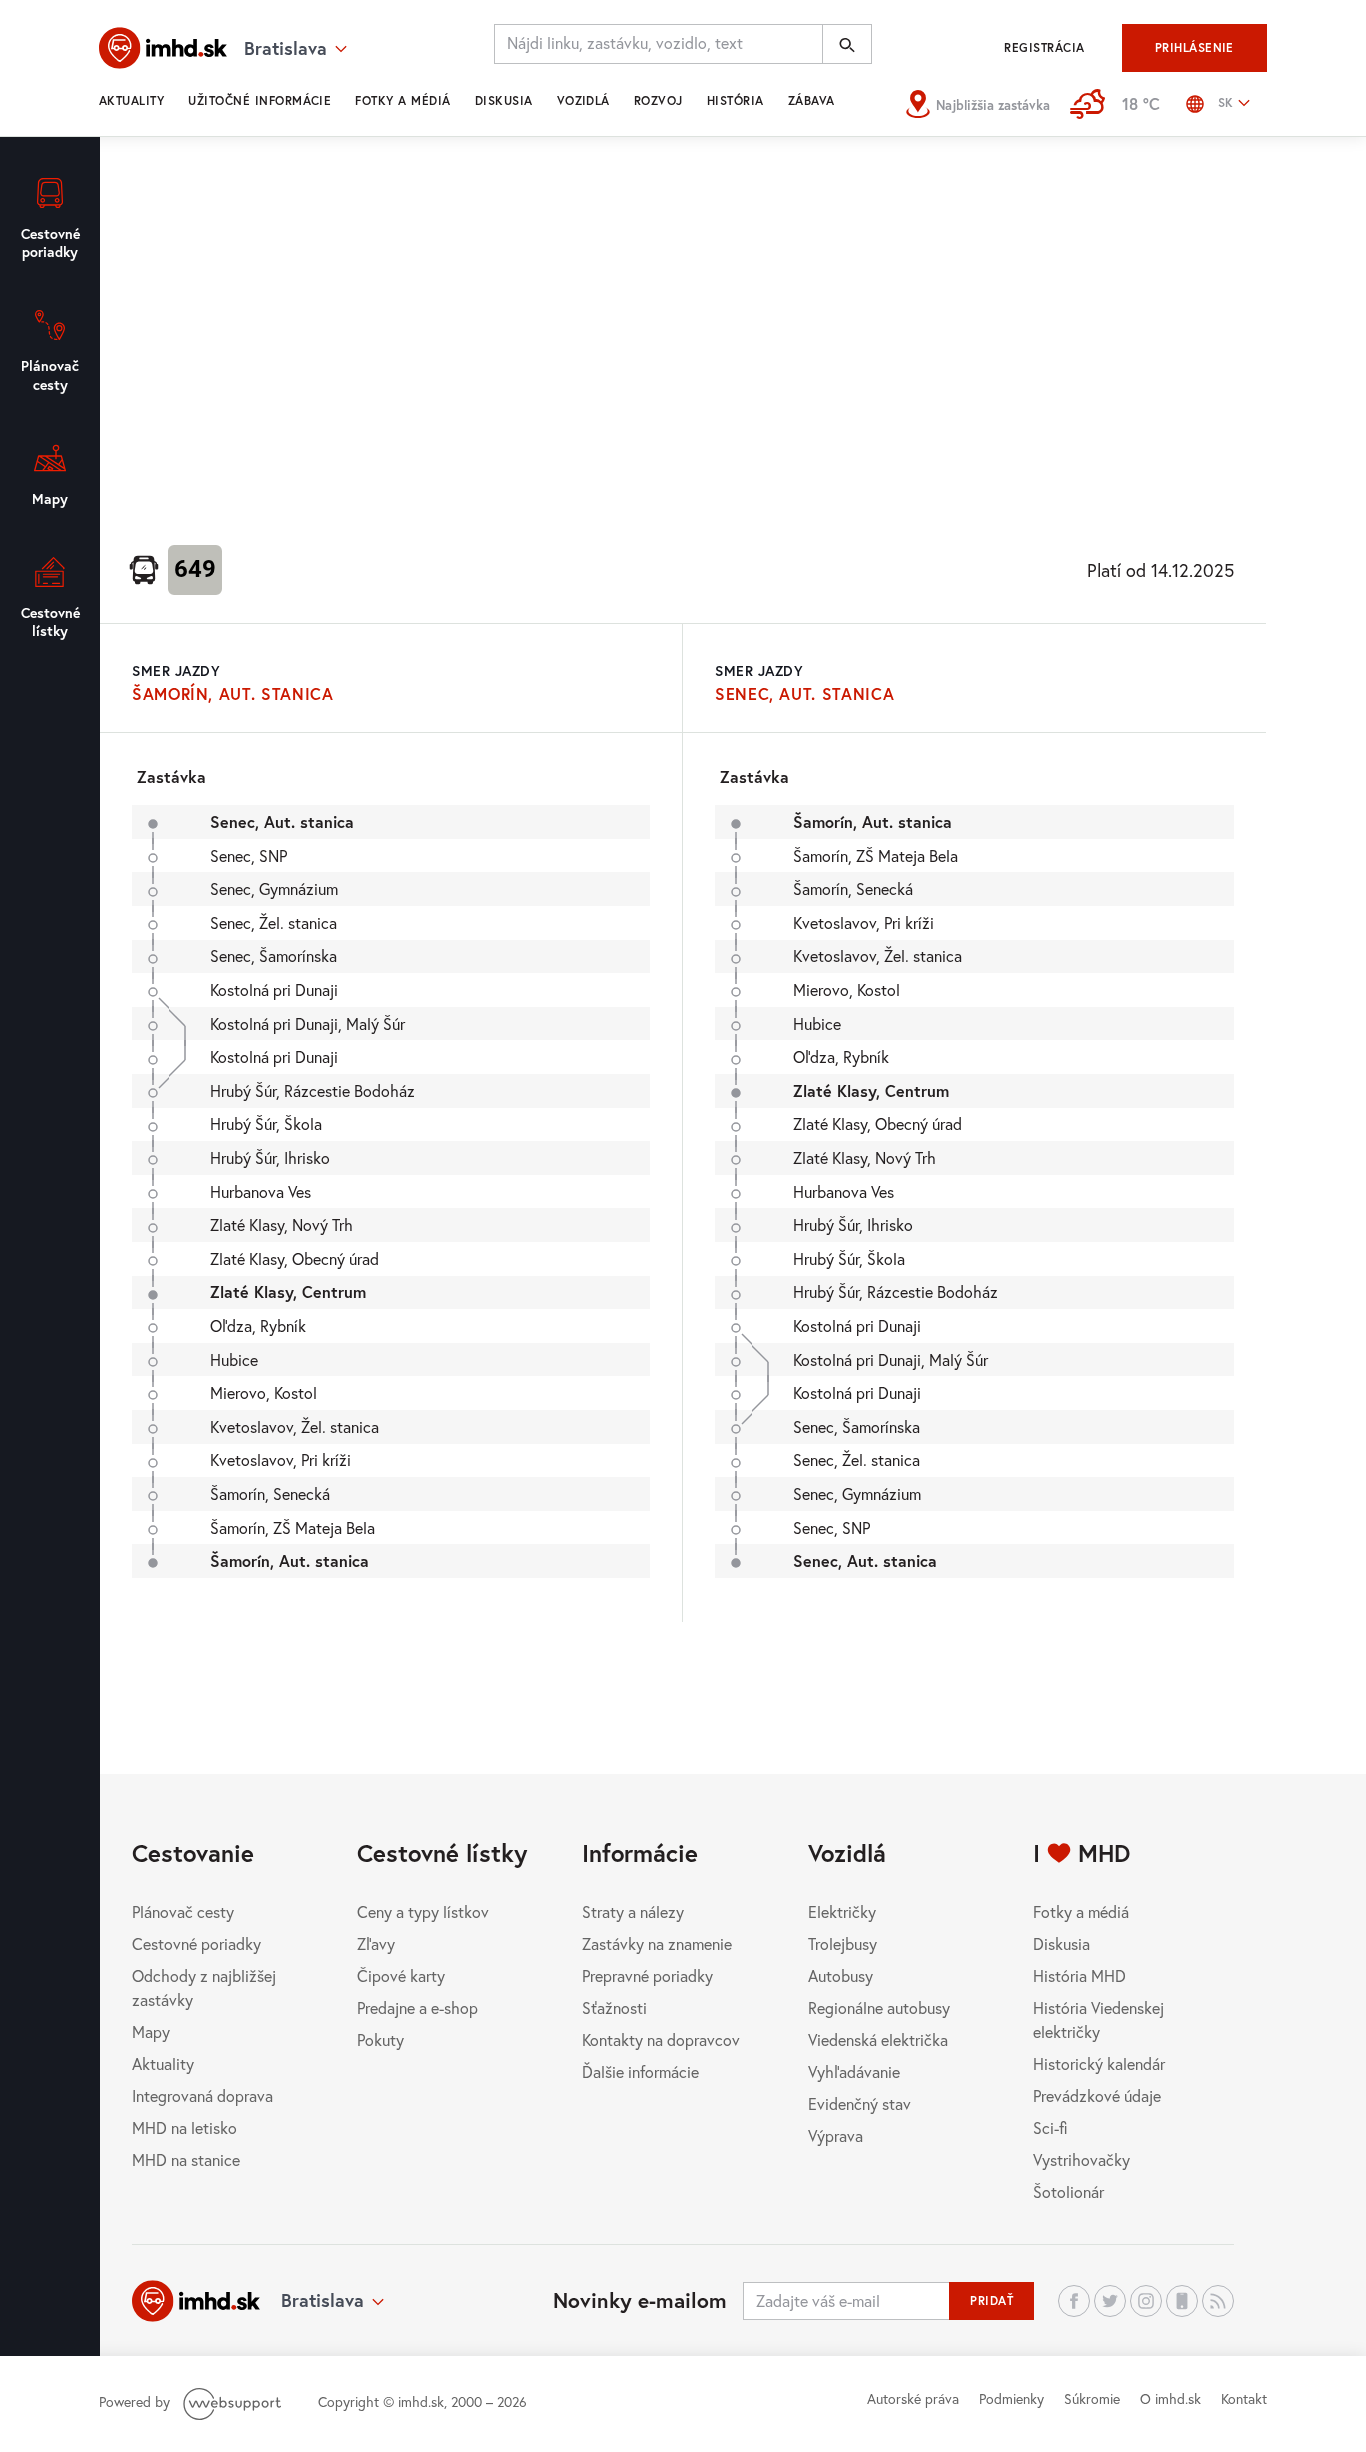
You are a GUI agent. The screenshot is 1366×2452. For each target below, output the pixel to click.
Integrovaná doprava (202, 2095)
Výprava (835, 2135)
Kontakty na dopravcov (661, 2039)
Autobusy (840, 1975)
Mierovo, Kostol (263, 1392)
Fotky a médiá (402, 100)
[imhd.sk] (163, 48)
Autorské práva (913, 2398)
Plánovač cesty (183, 1911)
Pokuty (380, 2039)
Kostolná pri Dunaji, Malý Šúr (307, 1023)
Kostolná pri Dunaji (274, 989)
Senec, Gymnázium (274, 888)
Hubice (234, 1359)
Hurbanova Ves (260, 1191)
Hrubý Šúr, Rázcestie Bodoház (312, 1090)
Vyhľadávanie (854, 2071)
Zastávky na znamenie (657, 1943)
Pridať (991, 2300)
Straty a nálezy (633, 1911)
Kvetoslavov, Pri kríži (280, 1459)
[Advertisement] (683, 336)
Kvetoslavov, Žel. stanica (294, 1426)
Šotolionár (1068, 2191)
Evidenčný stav (859, 2103)
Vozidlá (583, 100)
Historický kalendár (1099, 2063)
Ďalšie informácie (640, 2071)
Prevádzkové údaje (1097, 2095)
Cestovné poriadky (196, 1943)
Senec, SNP (248, 855)
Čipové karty (401, 1975)
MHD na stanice (186, 2159)
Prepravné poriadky (647, 1975)
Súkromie (1092, 2398)
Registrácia (1044, 47)
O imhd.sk (1170, 2398)
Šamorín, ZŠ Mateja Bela (292, 1527)
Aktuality (131, 100)
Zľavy (376, 1943)
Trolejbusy (842, 1943)
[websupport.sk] (234, 2401)
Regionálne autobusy (879, 2007)
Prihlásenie (1194, 47)
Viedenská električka (878, 2039)
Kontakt (1244, 2398)
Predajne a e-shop (417, 2007)
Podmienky (1011, 2398)
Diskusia (504, 100)
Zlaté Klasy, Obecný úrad (294, 1258)
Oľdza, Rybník (258, 1325)
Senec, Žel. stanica (273, 922)
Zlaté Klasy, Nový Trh (281, 1224)
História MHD (1079, 1975)
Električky (842, 1911)
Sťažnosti (614, 2007)
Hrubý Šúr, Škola (266, 1123)
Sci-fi (1050, 2127)
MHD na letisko (184, 2127)
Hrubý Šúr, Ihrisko (270, 1157)
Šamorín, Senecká (270, 1493)
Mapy (151, 2031)
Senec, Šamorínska (273, 955)
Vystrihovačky (1081, 2159)
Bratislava (322, 2300)
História (735, 100)
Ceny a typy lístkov (423, 1911)
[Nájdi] (847, 44)
